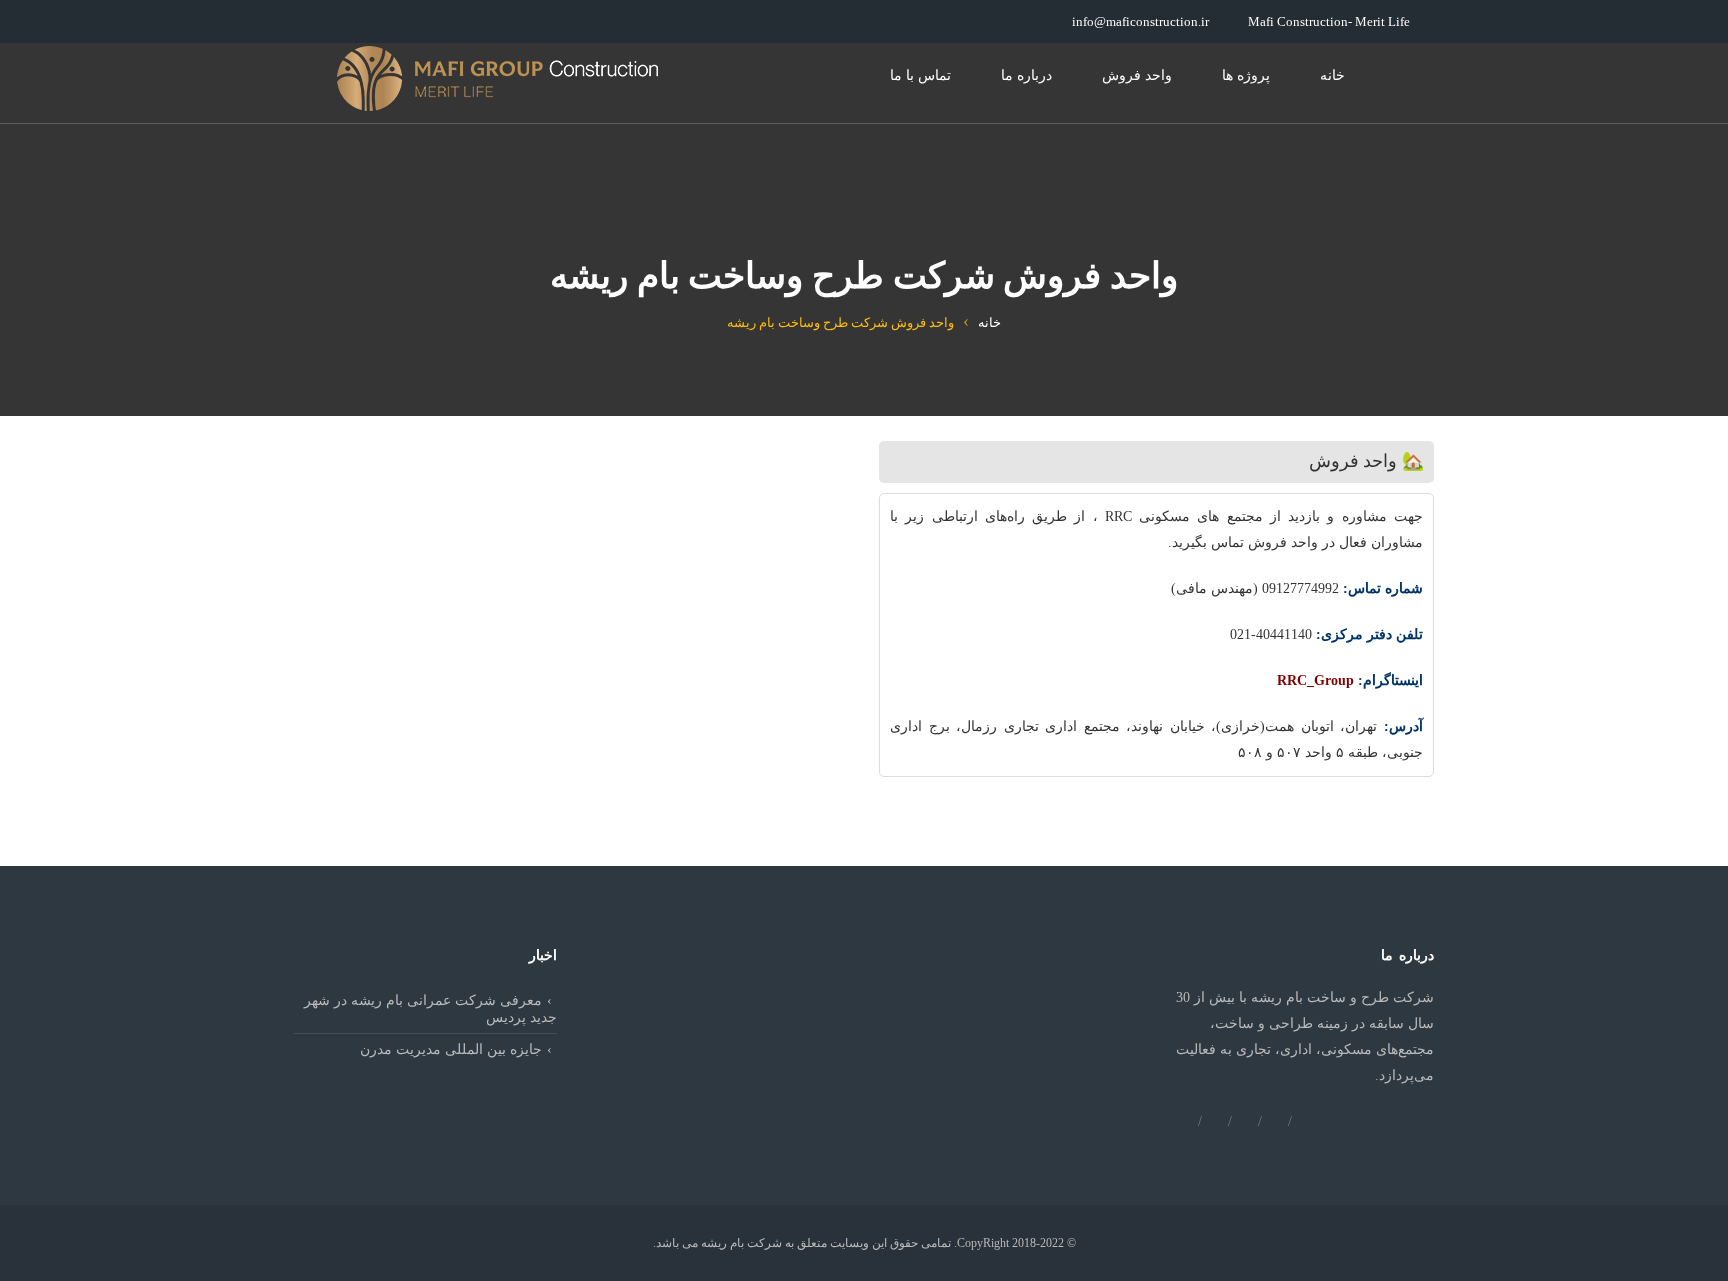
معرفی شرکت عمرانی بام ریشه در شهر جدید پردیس (430, 1009)
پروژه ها (1246, 75)
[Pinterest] (1245, 1121)
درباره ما (1026, 75)
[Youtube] (1215, 1121)
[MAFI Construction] (499, 78)
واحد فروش (1137, 75)
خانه (1332, 75)
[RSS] (1185, 1121)
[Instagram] (1275, 1121)
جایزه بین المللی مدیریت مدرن (451, 1049)
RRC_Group (1315, 680)
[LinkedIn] (1305, 1121)
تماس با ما (920, 75)
